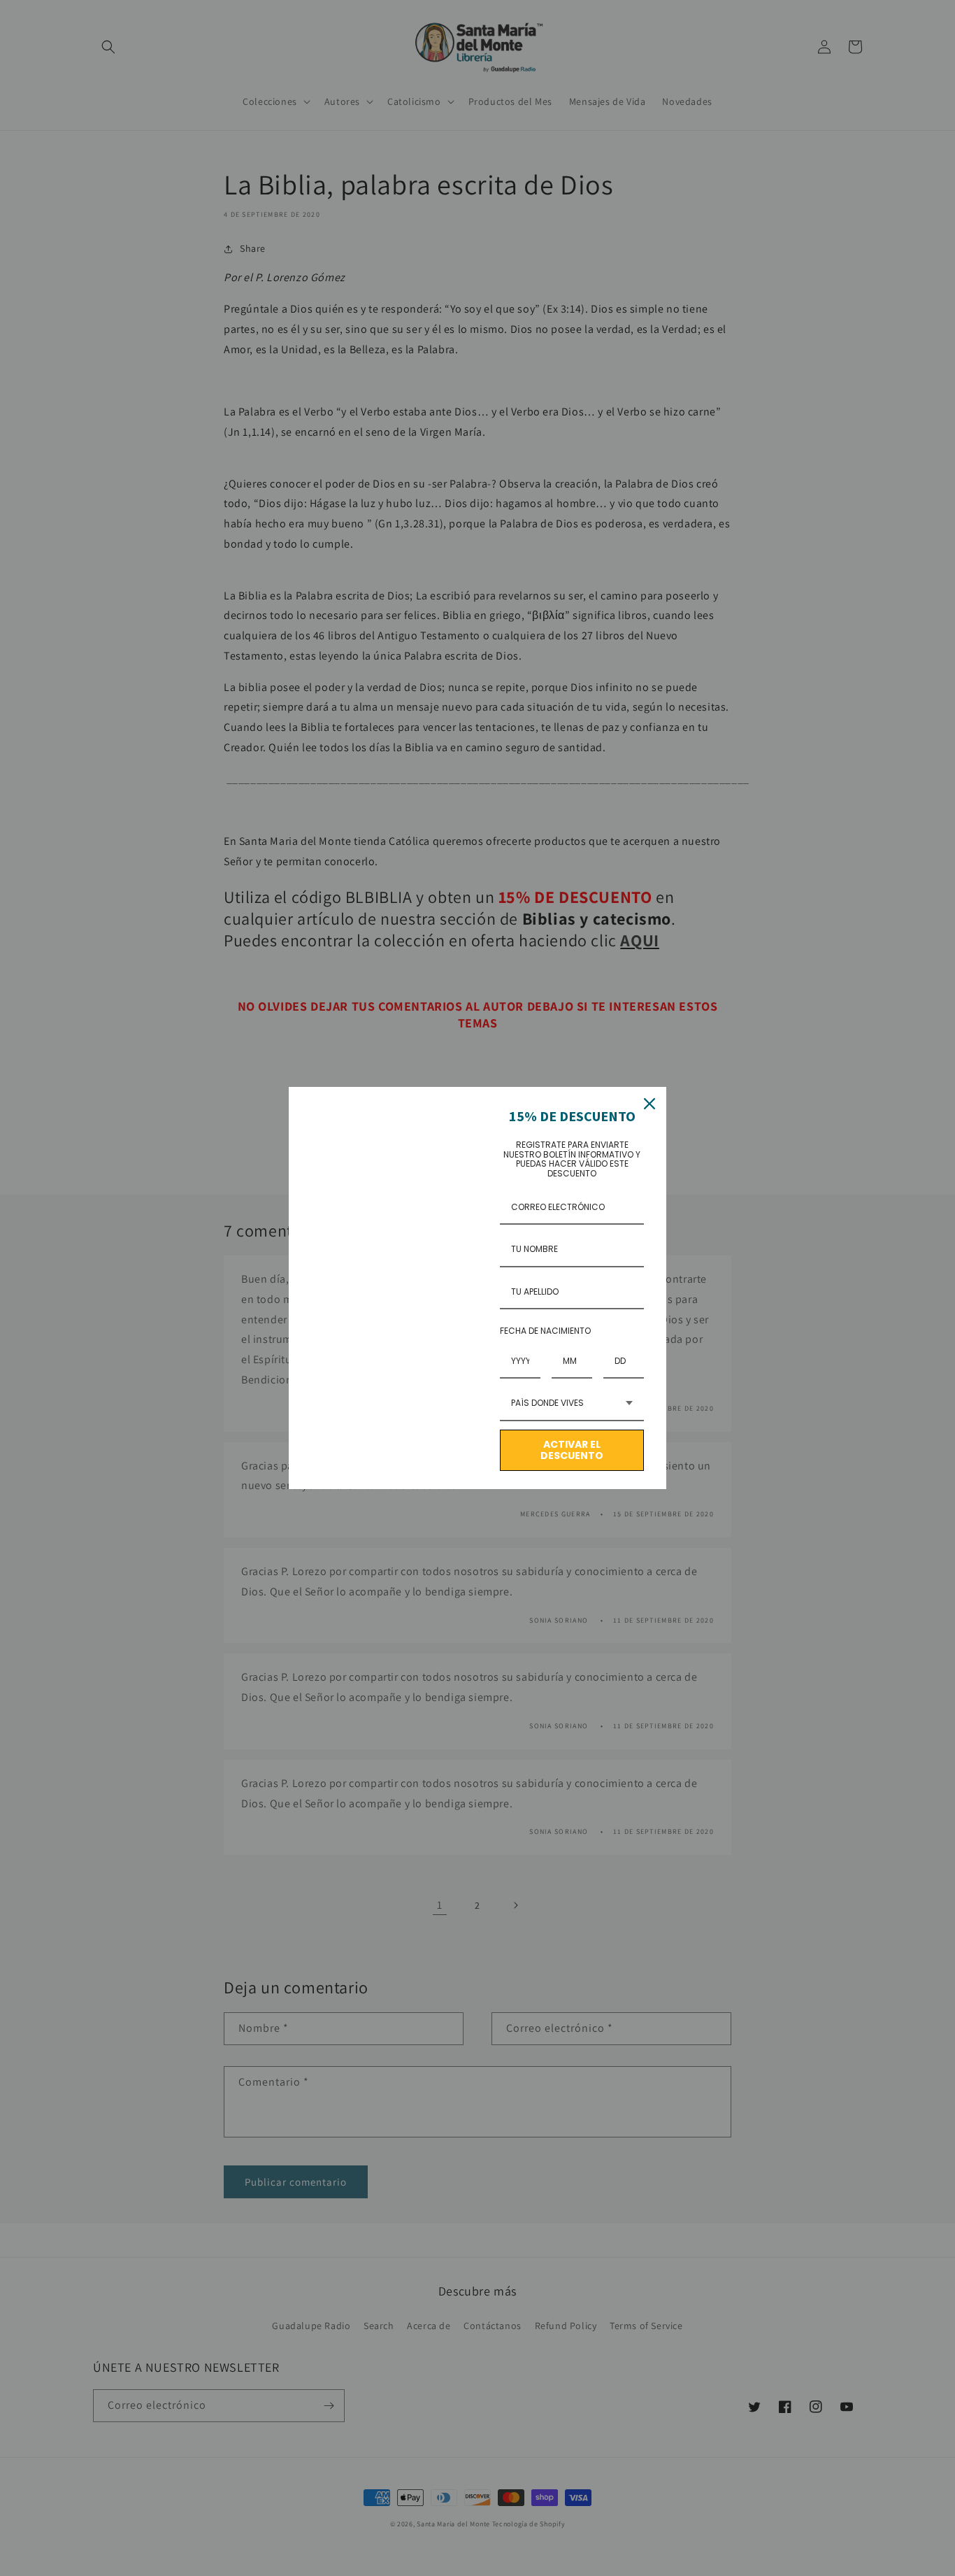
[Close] (649, 1104)
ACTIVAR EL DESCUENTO (572, 1450)
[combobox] (572, 1404)
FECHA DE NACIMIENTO (545, 1331)
